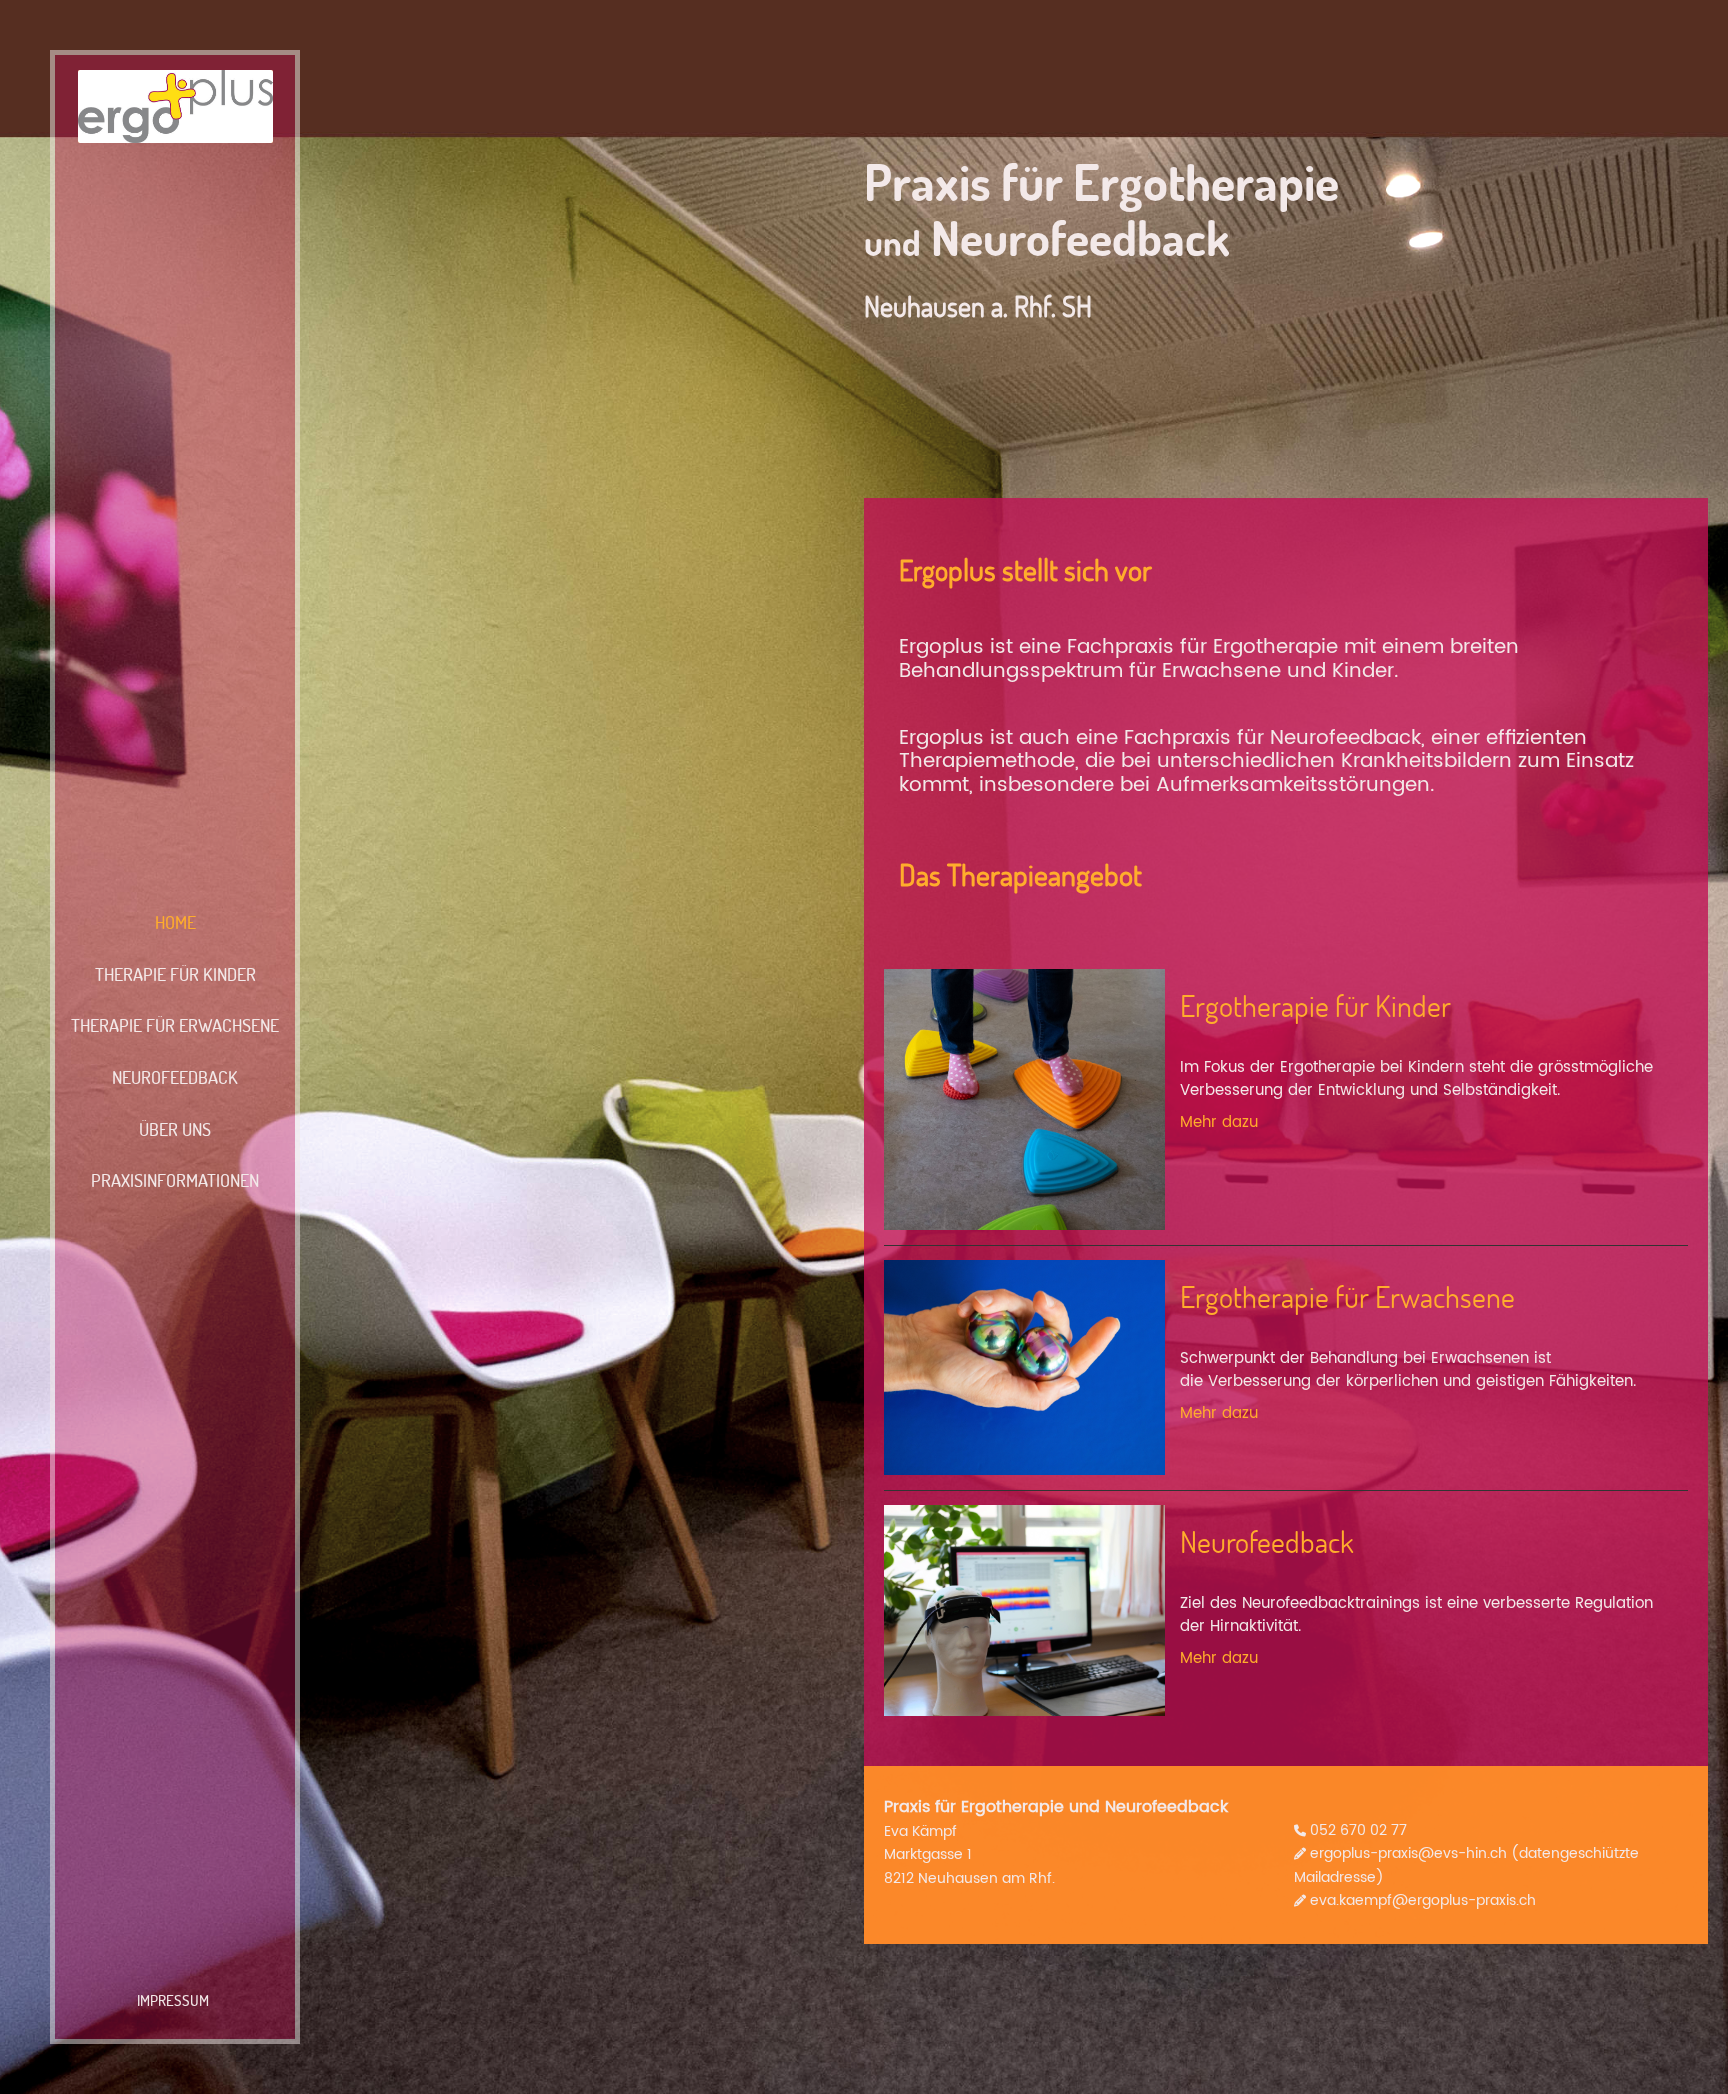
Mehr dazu (1219, 1122)
